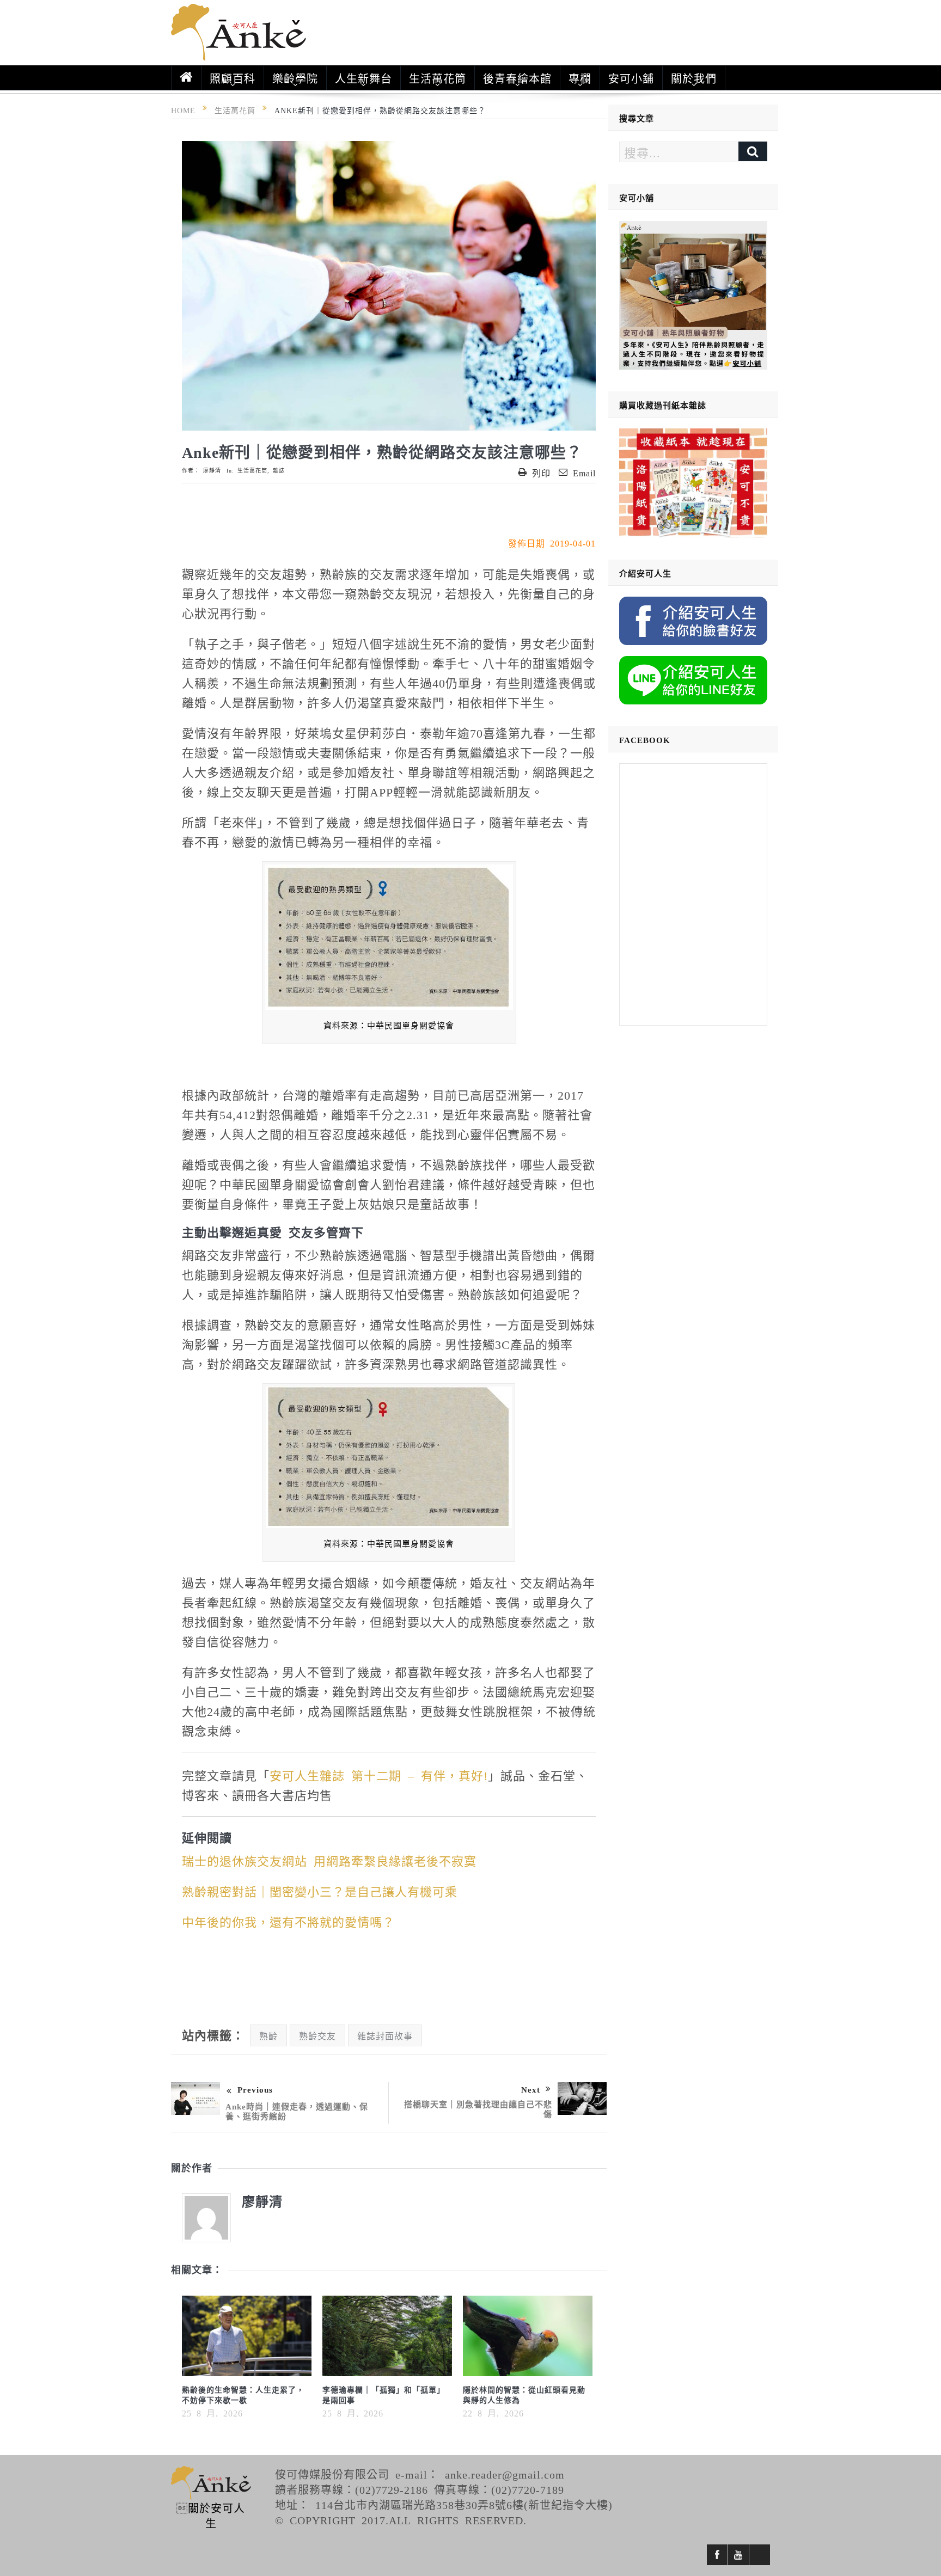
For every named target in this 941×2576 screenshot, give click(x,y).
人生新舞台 (363, 78)
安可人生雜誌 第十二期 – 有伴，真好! (379, 1775)
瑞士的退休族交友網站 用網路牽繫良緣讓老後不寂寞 (329, 1860)
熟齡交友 (317, 2035)
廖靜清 (212, 470)
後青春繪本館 (517, 78)
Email (584, 473)
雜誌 (279, 470)
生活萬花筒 (438, 78)
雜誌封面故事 (385, 2035)
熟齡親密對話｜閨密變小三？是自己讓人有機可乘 (320, 1891)
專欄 (580, 78)
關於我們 (694, 78)
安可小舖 (631, 78)
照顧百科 (233, 78)
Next (531, 2089)
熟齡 (268, 2035)
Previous (255, 2089)
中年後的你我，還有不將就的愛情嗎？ (288, 1921)
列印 (541, 473)
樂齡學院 (295, 78)
